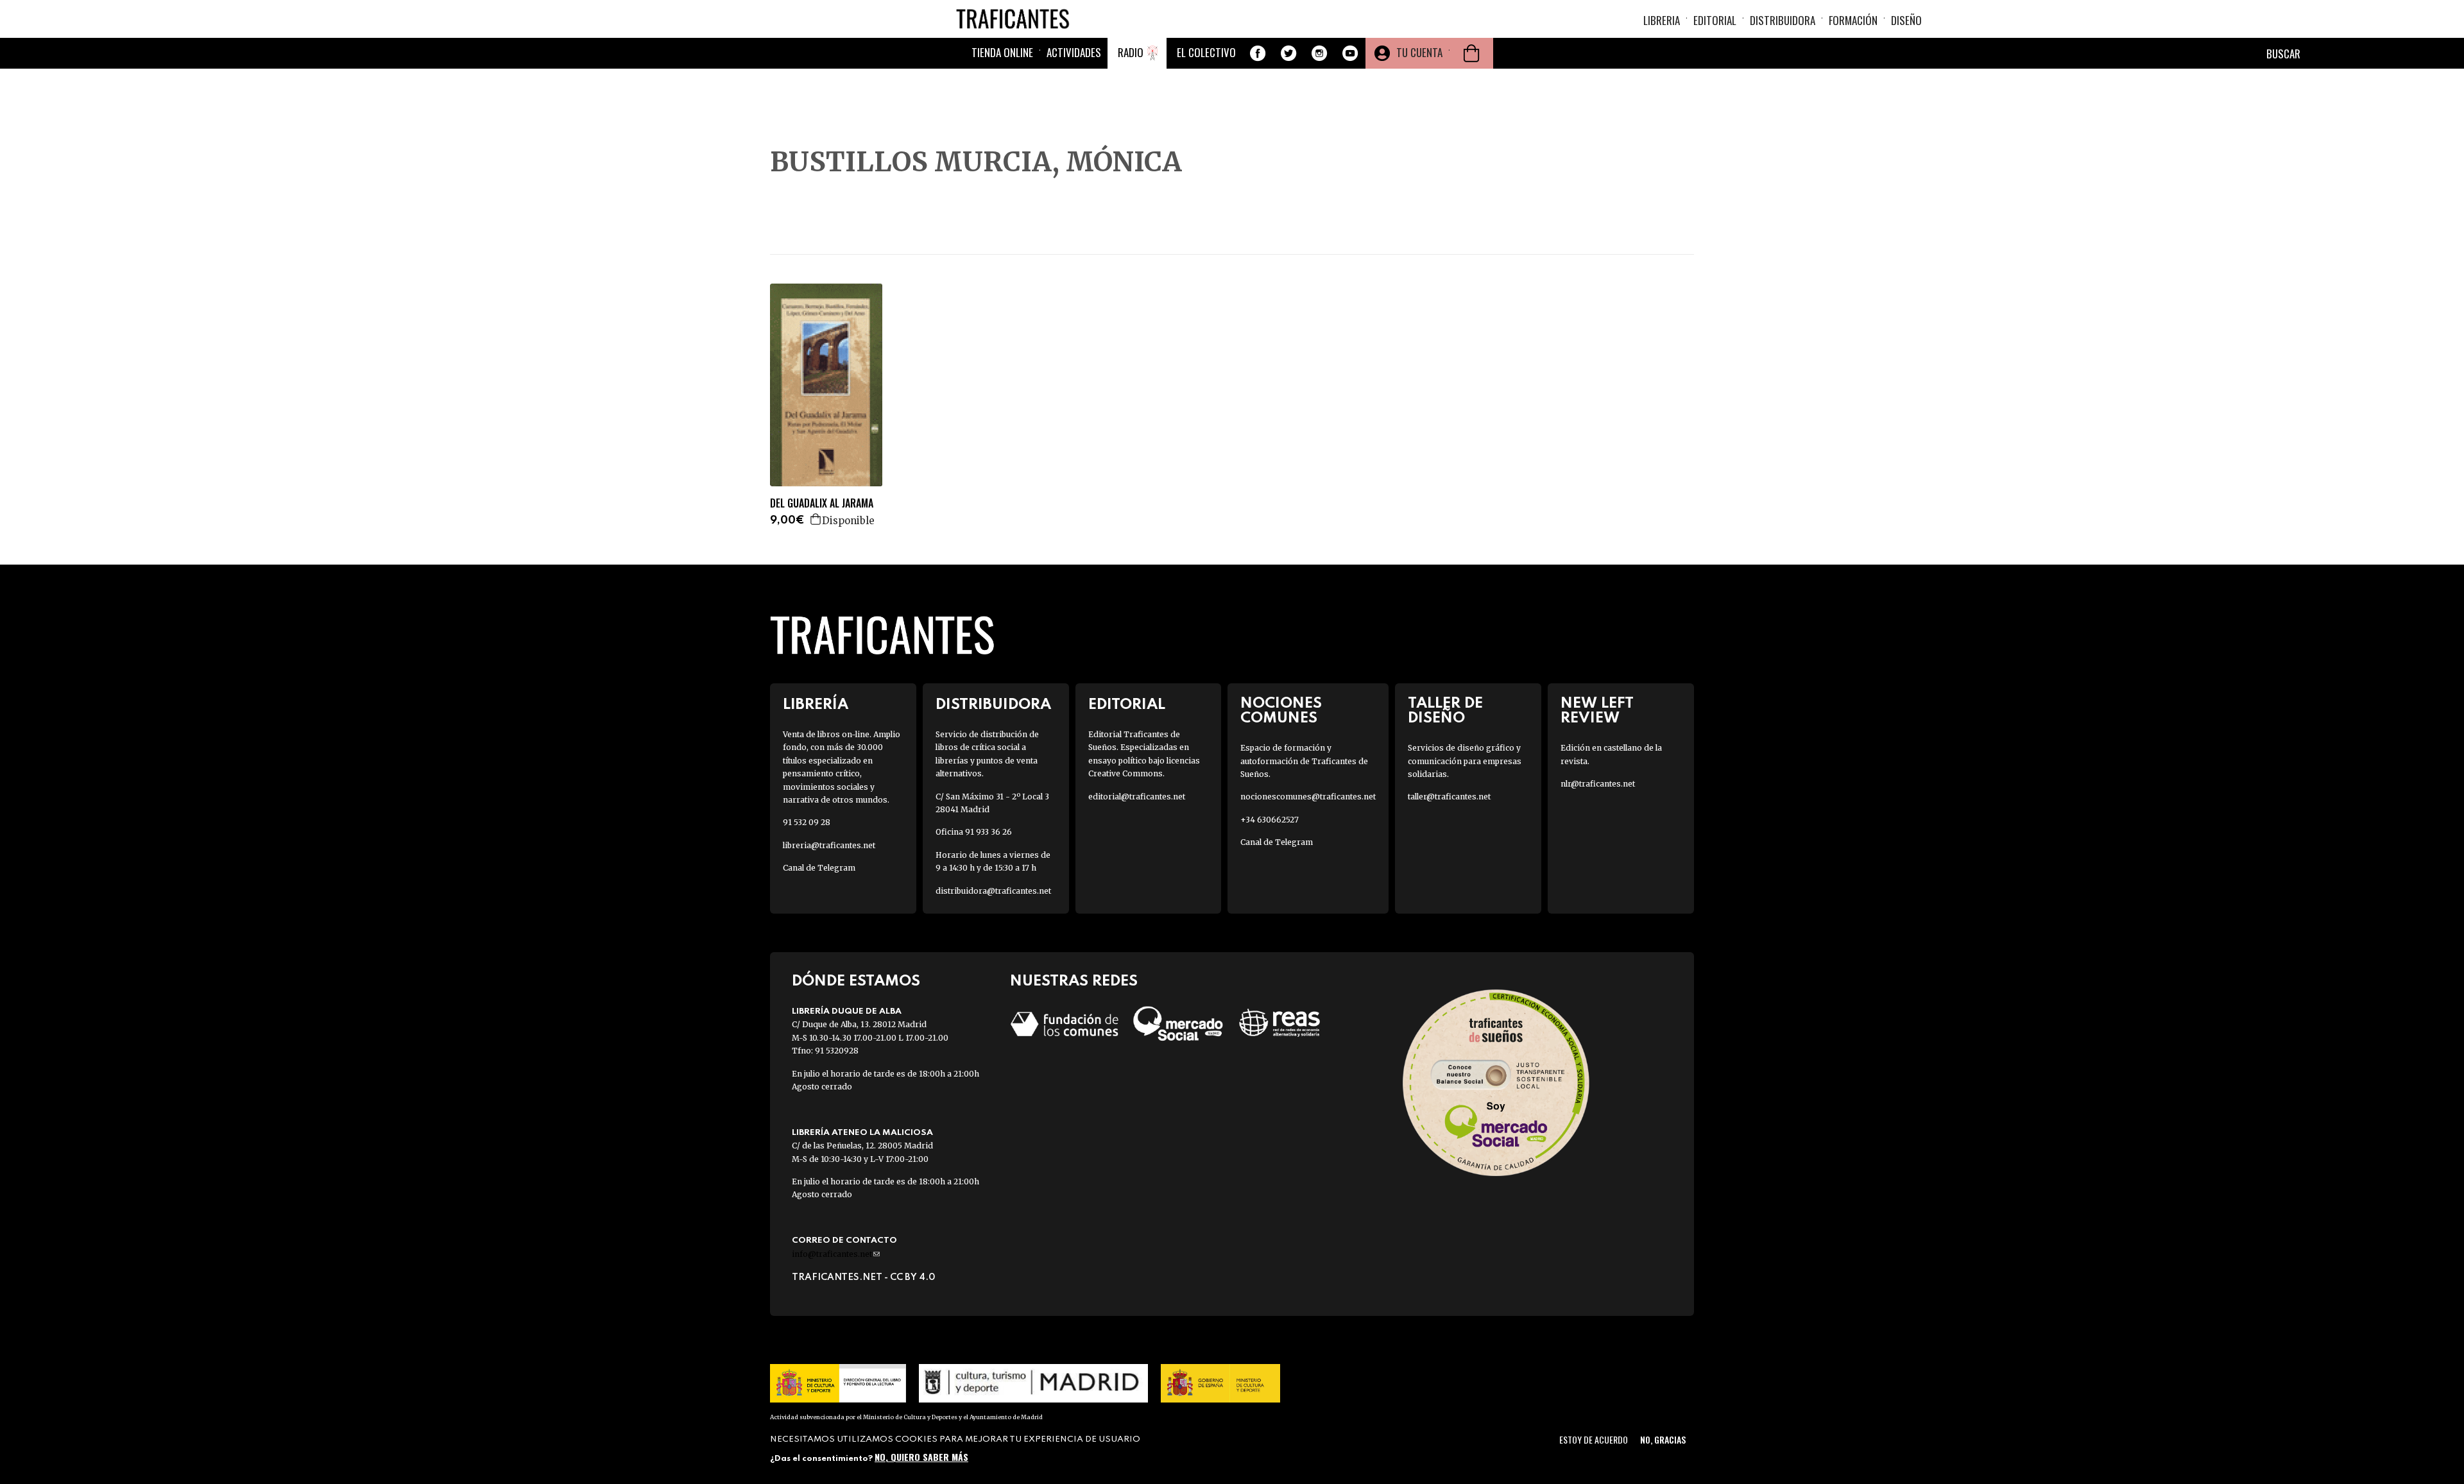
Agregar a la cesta (816, 519)
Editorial (1715, 20)
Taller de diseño (1445, 711)
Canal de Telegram (819, 868)
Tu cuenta (1419, 52)
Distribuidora (1783, 20)
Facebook (1258, 53)
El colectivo (1206, 52)
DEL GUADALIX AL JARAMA (822, 503)
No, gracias (1663, 1439)
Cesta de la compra (1471, 53)
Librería (816, 705)
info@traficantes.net (836, 1254)
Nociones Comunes (1281, 711)
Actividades (1074, 52)
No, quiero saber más (921, 1457)
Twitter (1288, 53)
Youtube (1350, 53)
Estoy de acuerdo (1594, 1439)
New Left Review (1597, 711)
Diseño (1906, 20)
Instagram (1319, 53)
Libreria (1662, 20)
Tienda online (1002, 52)
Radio (1131, 52)
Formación (1853, 20)
